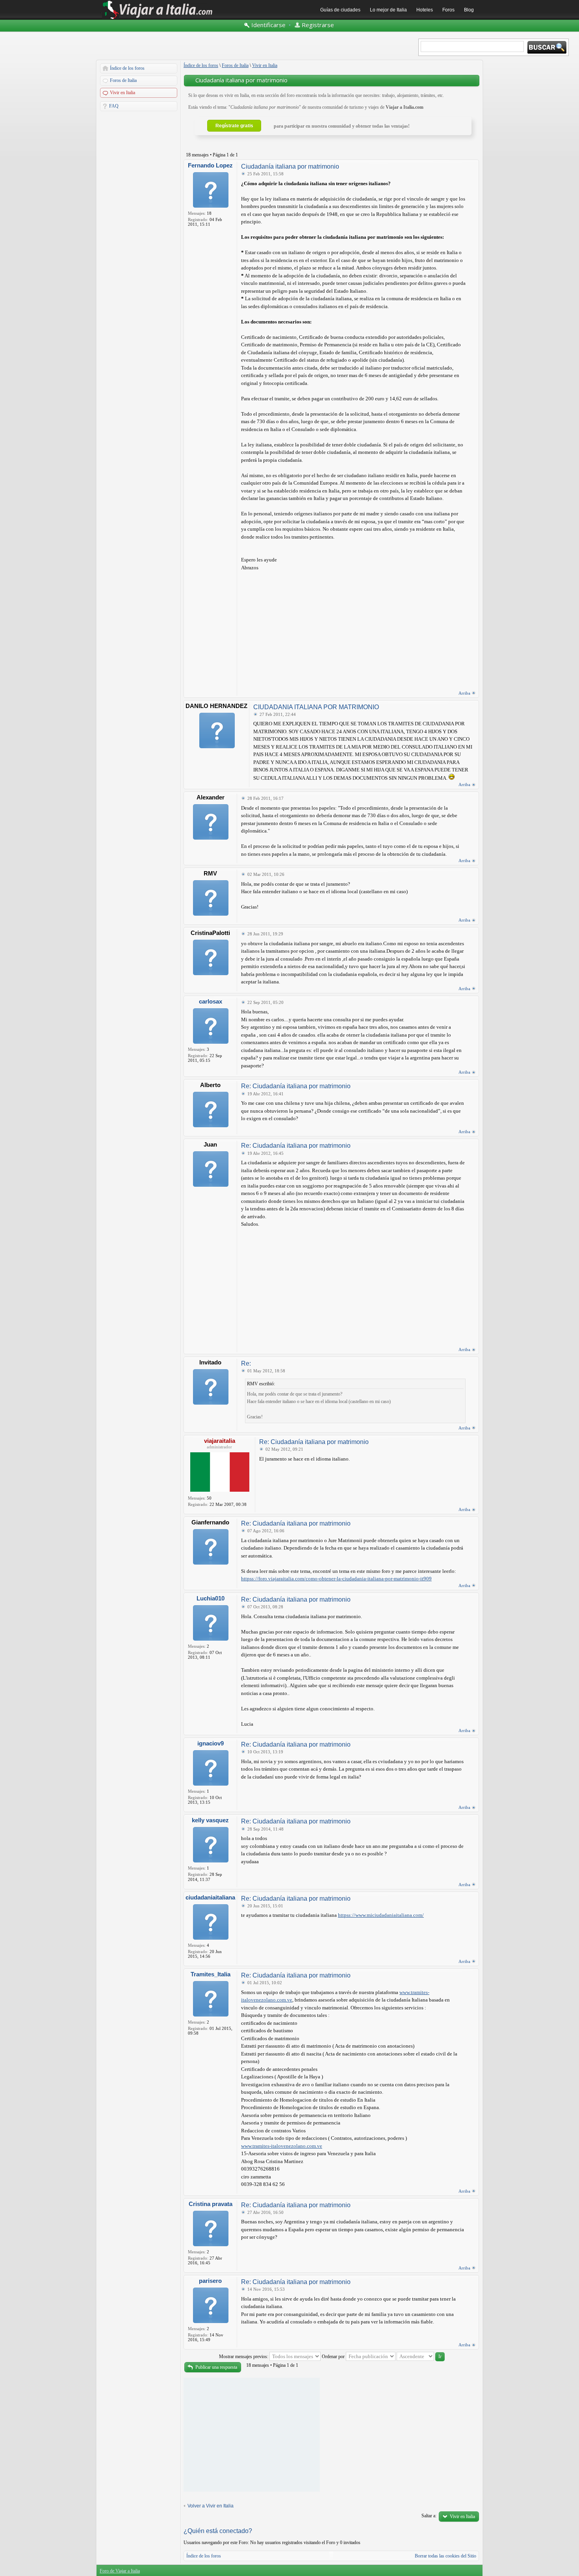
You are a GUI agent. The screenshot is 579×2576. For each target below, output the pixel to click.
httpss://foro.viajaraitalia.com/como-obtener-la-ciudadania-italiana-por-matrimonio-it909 (336, 1579)
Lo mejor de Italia (388, 10)
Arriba (464, 693)
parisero (210, 2281)
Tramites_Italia (211, 1974)
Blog (469, 10)
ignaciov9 (211, 1743)
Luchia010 (211, 1598)
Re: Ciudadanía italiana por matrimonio (296, 1086)
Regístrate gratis (234, 126)
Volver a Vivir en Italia (211, 2506)
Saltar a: (429, 2516)
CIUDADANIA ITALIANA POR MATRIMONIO (316, 707)
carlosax (211, 1001)
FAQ (114, 106)
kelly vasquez (210, 1820)
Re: (246, 1363)
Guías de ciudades (340, 10)
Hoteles (425, 10)
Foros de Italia (123, 80)
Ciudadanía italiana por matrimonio (241, 80)
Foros (448, 10)
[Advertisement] (139, 232)
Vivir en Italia (122, 93)
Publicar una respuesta (216, 2367)
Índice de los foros (127, 68)
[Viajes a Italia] (158, 19)
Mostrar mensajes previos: (244, 2357)
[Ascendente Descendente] (421, 2357)
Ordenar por (334, 2357)
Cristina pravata (211, 2204)
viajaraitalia (220, 1441)
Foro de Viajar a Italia (120, 2571)
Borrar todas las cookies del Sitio (445, 2556)
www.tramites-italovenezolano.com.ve (282, 2146)
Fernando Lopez (210, 165)
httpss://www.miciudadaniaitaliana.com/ (381, 1915)
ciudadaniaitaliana (210, 1897)
